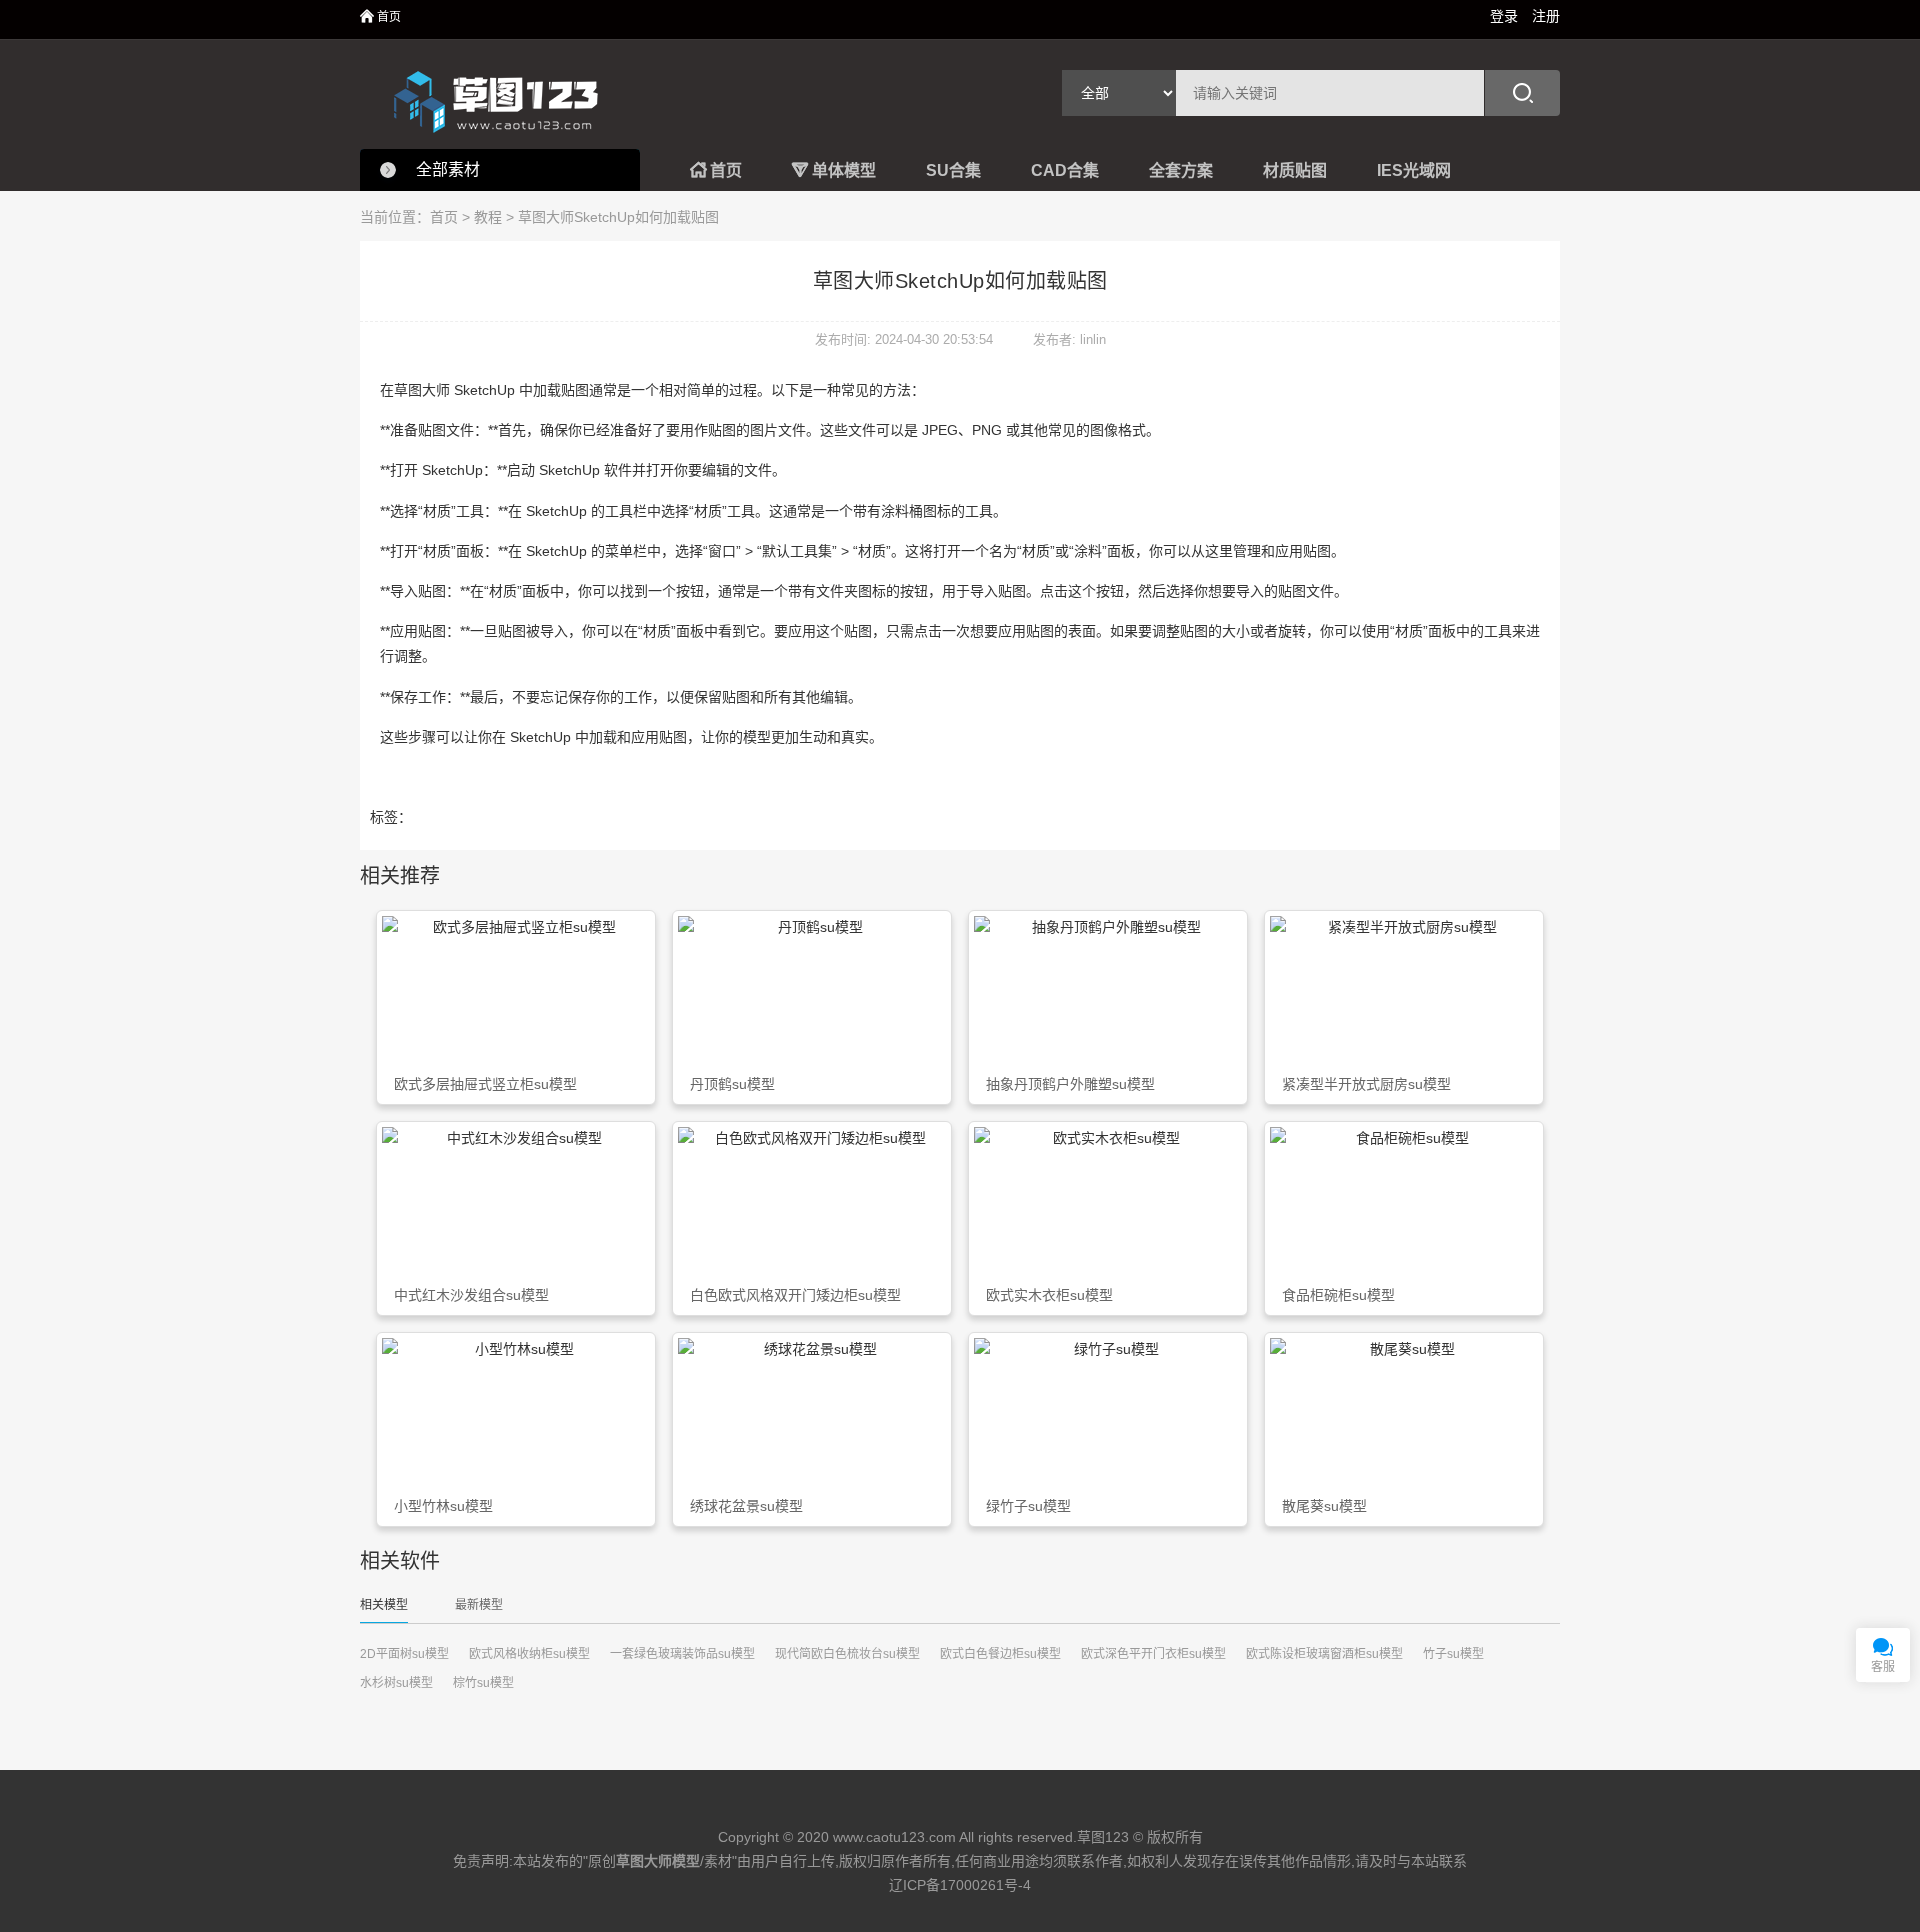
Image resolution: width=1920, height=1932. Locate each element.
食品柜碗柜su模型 (1338, 1295)
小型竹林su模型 (443, 1506)
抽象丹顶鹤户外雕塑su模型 (1070, 1084)
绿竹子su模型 (1028, 1506)
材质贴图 (1295, 170)
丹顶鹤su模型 (732, 1084)
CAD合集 (1065, 170)
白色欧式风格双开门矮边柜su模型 (795, 1295)
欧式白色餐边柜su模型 (1000, 1654)
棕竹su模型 (483, 1683)
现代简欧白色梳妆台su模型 (847, 1654)
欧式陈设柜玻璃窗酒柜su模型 (1324, 1654)
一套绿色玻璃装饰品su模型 (682, 1654)
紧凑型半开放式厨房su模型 (1366, 1084)
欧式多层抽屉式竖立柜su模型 (485, 1084)
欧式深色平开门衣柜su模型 (1153, 1654)
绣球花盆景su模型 (746, 1506)
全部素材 (448, 169)
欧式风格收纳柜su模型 (529, 1654)
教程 (488, 217)
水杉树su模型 (396, 1683)
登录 (1504, 16)
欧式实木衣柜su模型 (1049, 1295)
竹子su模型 (1453, 1654)
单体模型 (834, 170)
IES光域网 (1414, 170)
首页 (380, 17)
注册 (1546, 16)
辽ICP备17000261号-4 (960, 1885)
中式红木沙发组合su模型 (471, 1295)
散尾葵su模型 (1324, 1506)
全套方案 (1181, 170)
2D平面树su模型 (404, 1654)
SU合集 (953, 170)
